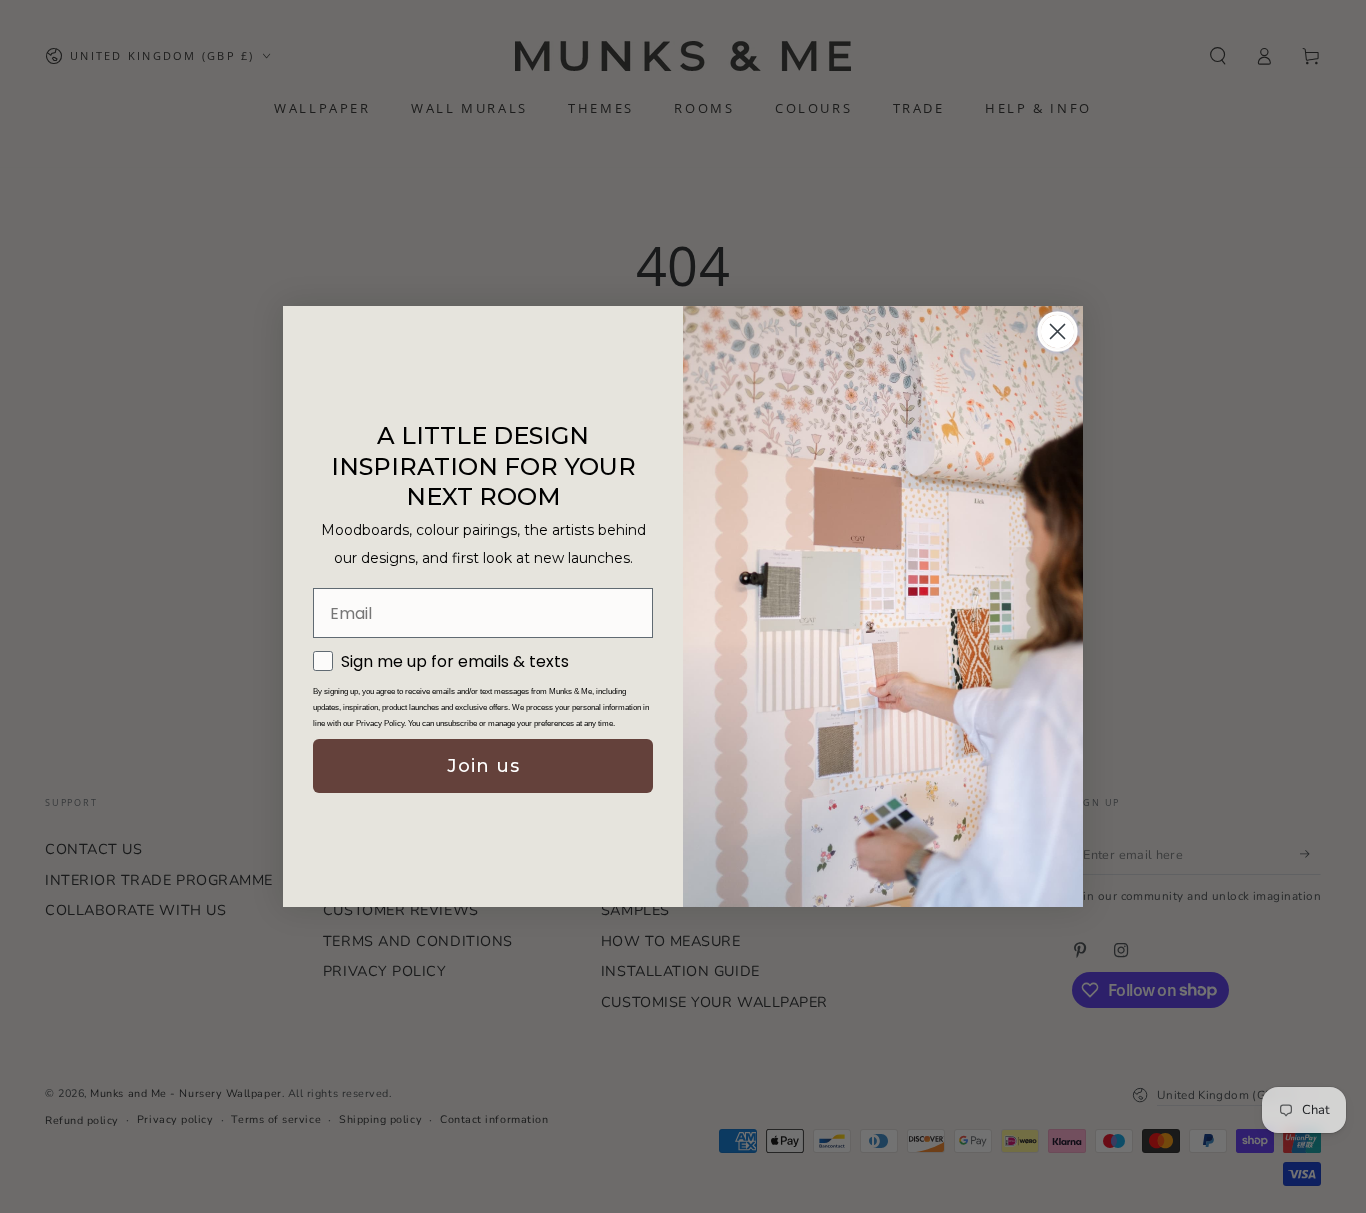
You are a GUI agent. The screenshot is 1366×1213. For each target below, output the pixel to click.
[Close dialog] (1057, 331)
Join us (483, 766)
